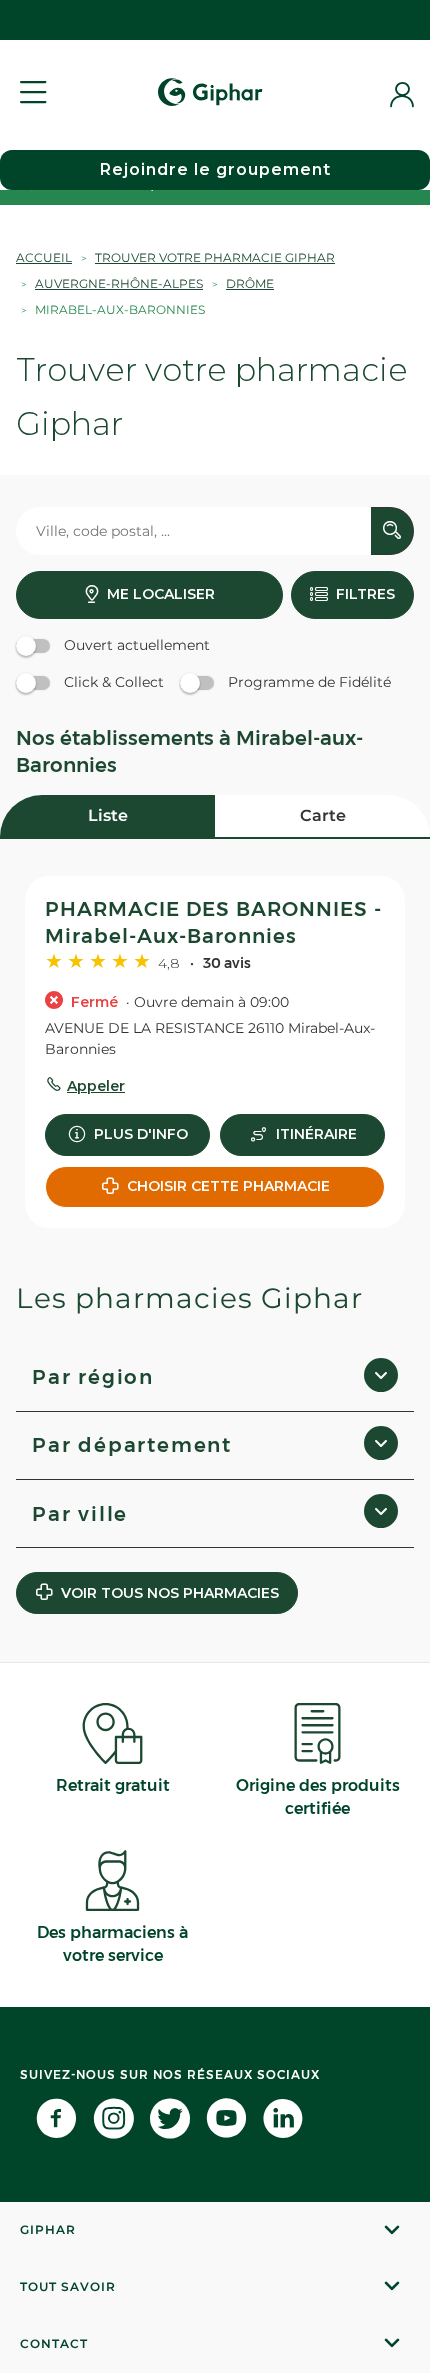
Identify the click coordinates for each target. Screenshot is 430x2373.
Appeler (96, 1086)
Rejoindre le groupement (215, 169)
